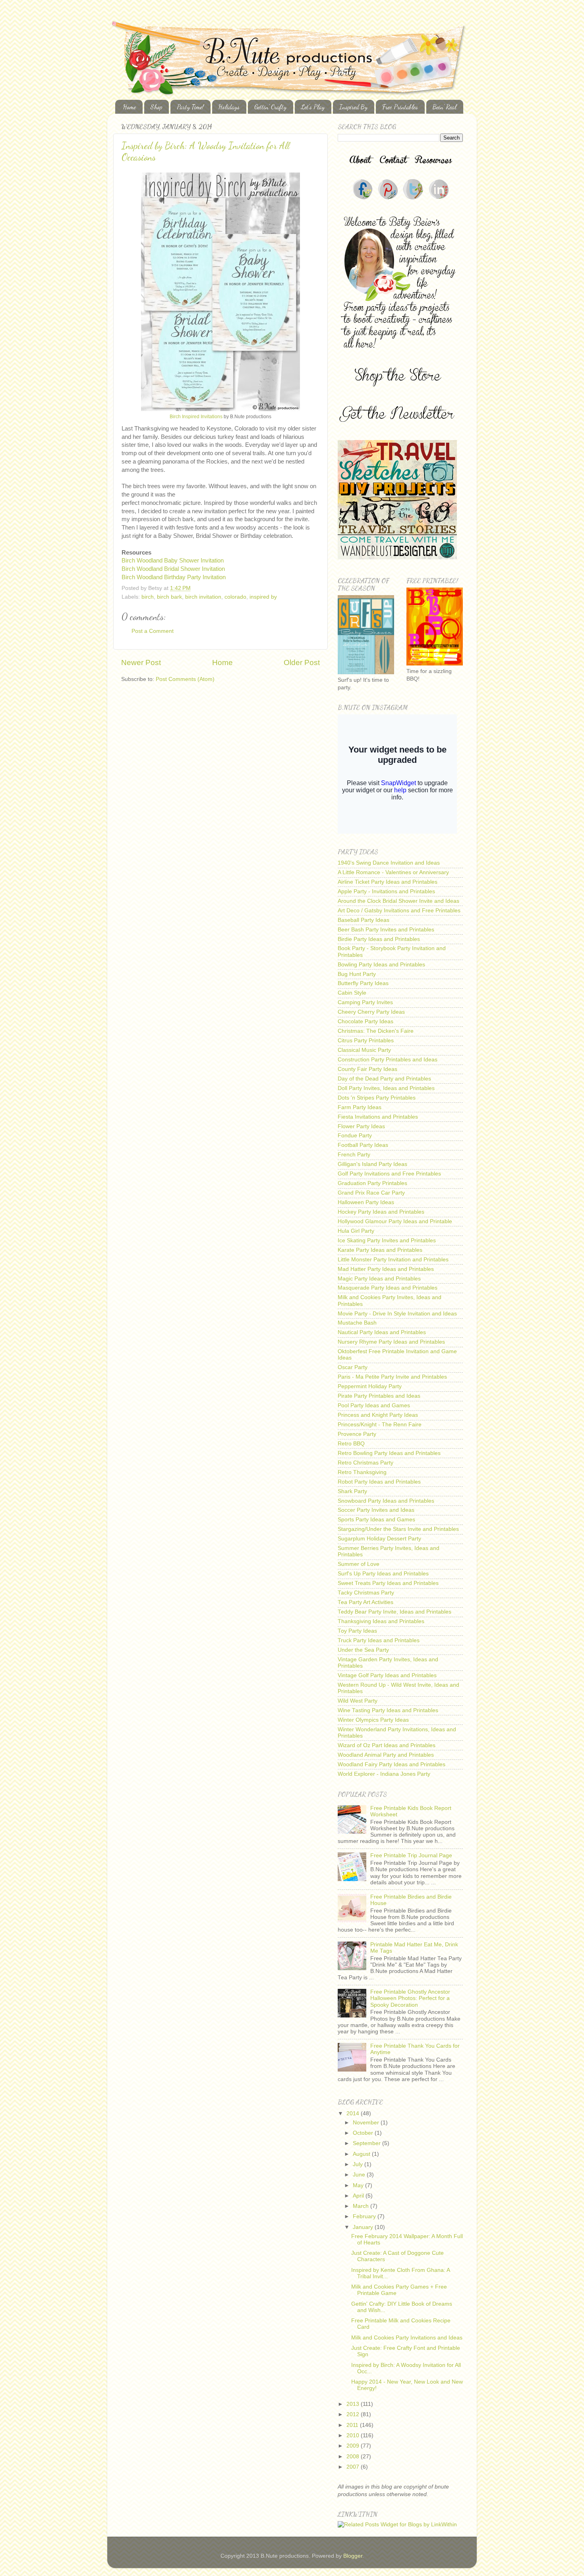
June (360, 2175)
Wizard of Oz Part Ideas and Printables (387, 1745)
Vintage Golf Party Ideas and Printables (387, 1675)
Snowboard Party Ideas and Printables (386, 1501)
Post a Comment (153, 631)
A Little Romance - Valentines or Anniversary (393, 872)
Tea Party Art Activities (365, 1602)
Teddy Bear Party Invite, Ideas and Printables (394, 1612)
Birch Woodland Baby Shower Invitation (173, 561)
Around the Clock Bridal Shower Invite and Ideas (398, 901)
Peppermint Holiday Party (370, 1386)
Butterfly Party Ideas (363, 983)
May (359, 2185)
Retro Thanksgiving (362, 1472)
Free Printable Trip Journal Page (411, 1855)
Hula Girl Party (356, 1231)
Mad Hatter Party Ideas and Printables (386, 1269)
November (367, 2123)
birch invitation (203, 597)
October (364, 2133)
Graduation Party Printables (372, 1183)
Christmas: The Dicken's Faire (376, 1031)
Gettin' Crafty (270, 107)
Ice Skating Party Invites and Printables (387, 1240)
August (362, 2154)
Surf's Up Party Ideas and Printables (383, 1574)
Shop (156, 107)
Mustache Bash (357, 1323)
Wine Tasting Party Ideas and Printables (388, 1710)
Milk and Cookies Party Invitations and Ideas (407, 2338)
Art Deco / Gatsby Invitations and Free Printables (399, 911)
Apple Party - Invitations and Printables (386, 891)
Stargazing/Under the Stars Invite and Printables (398, 1529)
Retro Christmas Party (365, 1463)
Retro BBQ (351, 1444)
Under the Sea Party (363, 1650)
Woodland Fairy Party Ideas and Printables (392, 1764)
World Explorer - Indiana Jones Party (384, 1774)
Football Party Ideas (363, 1145)
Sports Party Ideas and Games (376, 1520)
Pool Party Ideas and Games (374, 1405)
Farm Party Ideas (360, 1107)
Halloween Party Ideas (366, 1202)
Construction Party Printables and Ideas (388, 1060)
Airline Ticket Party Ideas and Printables (388, 882)
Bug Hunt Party (357, 974)
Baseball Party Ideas (364, 920)
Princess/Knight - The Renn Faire (380, 1425)
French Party (354, 1155)
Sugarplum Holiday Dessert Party (379, 1539)
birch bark (169, 597)
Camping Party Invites (365, 1002)
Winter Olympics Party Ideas (373, 1720)
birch (148, 597)
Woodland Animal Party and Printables (386, 1755)
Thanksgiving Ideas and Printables (381, 1621)
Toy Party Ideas (357, 1631)
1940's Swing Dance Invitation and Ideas (389, 863)
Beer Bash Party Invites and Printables (386, 930)
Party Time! (190, 107)
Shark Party (352, 1491)
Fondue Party (355, 1136)
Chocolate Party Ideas (365, 1021)
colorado (235, 597)
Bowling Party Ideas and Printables (381, 965)
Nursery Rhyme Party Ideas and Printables (391, 1342)
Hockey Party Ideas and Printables (381, 1212)
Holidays (229, 107)
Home (130, 107)
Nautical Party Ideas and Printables (382, 1332)
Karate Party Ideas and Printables (380, 1250)
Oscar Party (353, 1367)
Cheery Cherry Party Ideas (371, 1012)
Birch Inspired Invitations (196, 417)
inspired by (263, 597)
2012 (354, 2414)
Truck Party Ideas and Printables (379, 1640)
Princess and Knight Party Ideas (378, 1415)
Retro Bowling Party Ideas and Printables (389, 1453)
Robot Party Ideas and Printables (379, 1482)
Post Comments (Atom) (185, 679)
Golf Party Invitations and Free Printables (389, 1174)
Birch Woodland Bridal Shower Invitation (173, 569)
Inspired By (353, 107)
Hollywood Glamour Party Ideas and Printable (395, 1221)
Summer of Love (359, 1564)
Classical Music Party (364, 1050)
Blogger (353, 2556)
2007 (354, 2467)
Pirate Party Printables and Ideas (379, 1396)
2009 (354, 2446)
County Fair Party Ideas (367, 1069)
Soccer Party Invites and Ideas (376, 1510)
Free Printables (400, 107)
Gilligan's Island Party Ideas (372, 1164)
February (365, 2216)
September (367, 2143)
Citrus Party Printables (366, 1041)
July (359, 2164)
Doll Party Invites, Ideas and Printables (386, 1088)
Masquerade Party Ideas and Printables (388, 1288)
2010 (354, 2435)
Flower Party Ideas (361, 1126)
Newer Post (141, 662)
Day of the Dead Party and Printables (384, 1079)
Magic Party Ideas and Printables (379, 1279)
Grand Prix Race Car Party (371, 1193)
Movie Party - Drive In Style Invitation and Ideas (397, 1314)
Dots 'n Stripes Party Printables (377, 1098)
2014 (354, 2113)
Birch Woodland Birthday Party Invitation (174, 577)
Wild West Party (358, 1701)
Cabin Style (352, 993)
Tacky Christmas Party (366, 1593)
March (362, 2206)
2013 (354, 2404)
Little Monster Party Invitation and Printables (393, 1260)
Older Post (302, 662)
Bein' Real (445, 107)
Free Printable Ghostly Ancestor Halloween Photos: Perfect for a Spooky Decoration (410, 1998)
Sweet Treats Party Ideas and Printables (388, 1583)
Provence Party (357, 1434)
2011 (353, 2425)
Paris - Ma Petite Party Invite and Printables (392, 1377)
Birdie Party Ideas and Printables (379, 939)
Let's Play (313, 107)
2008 (354, 2457)
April (359, 2196)
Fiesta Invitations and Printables (378, 1117)
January (364, 2227)
